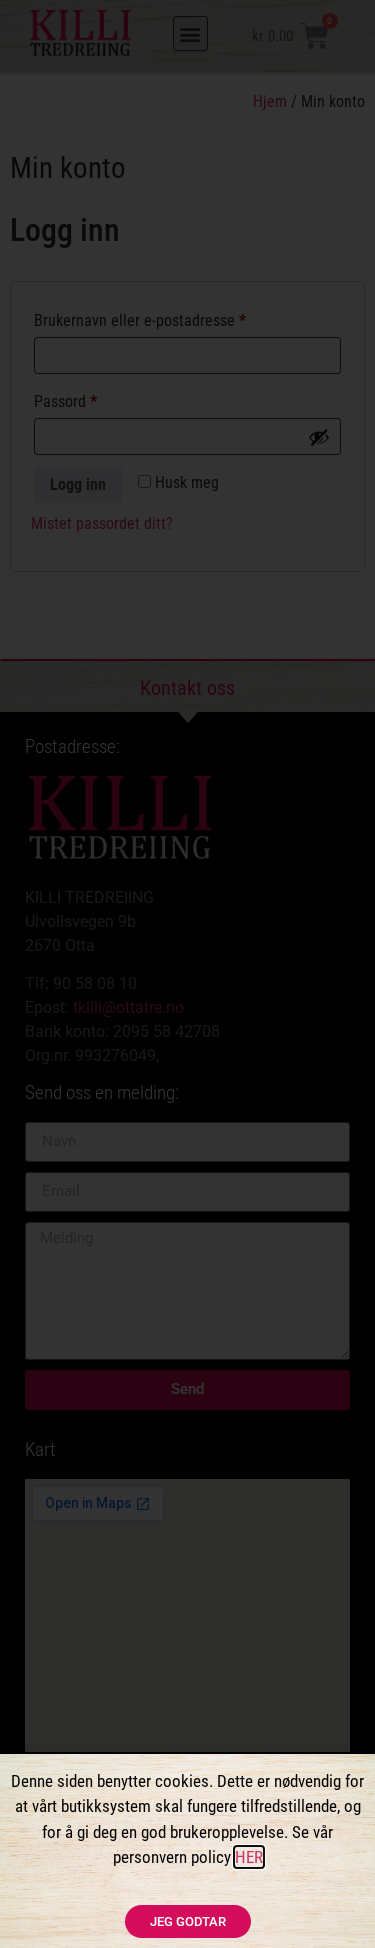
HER (249, 1857)
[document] (187, 974)
